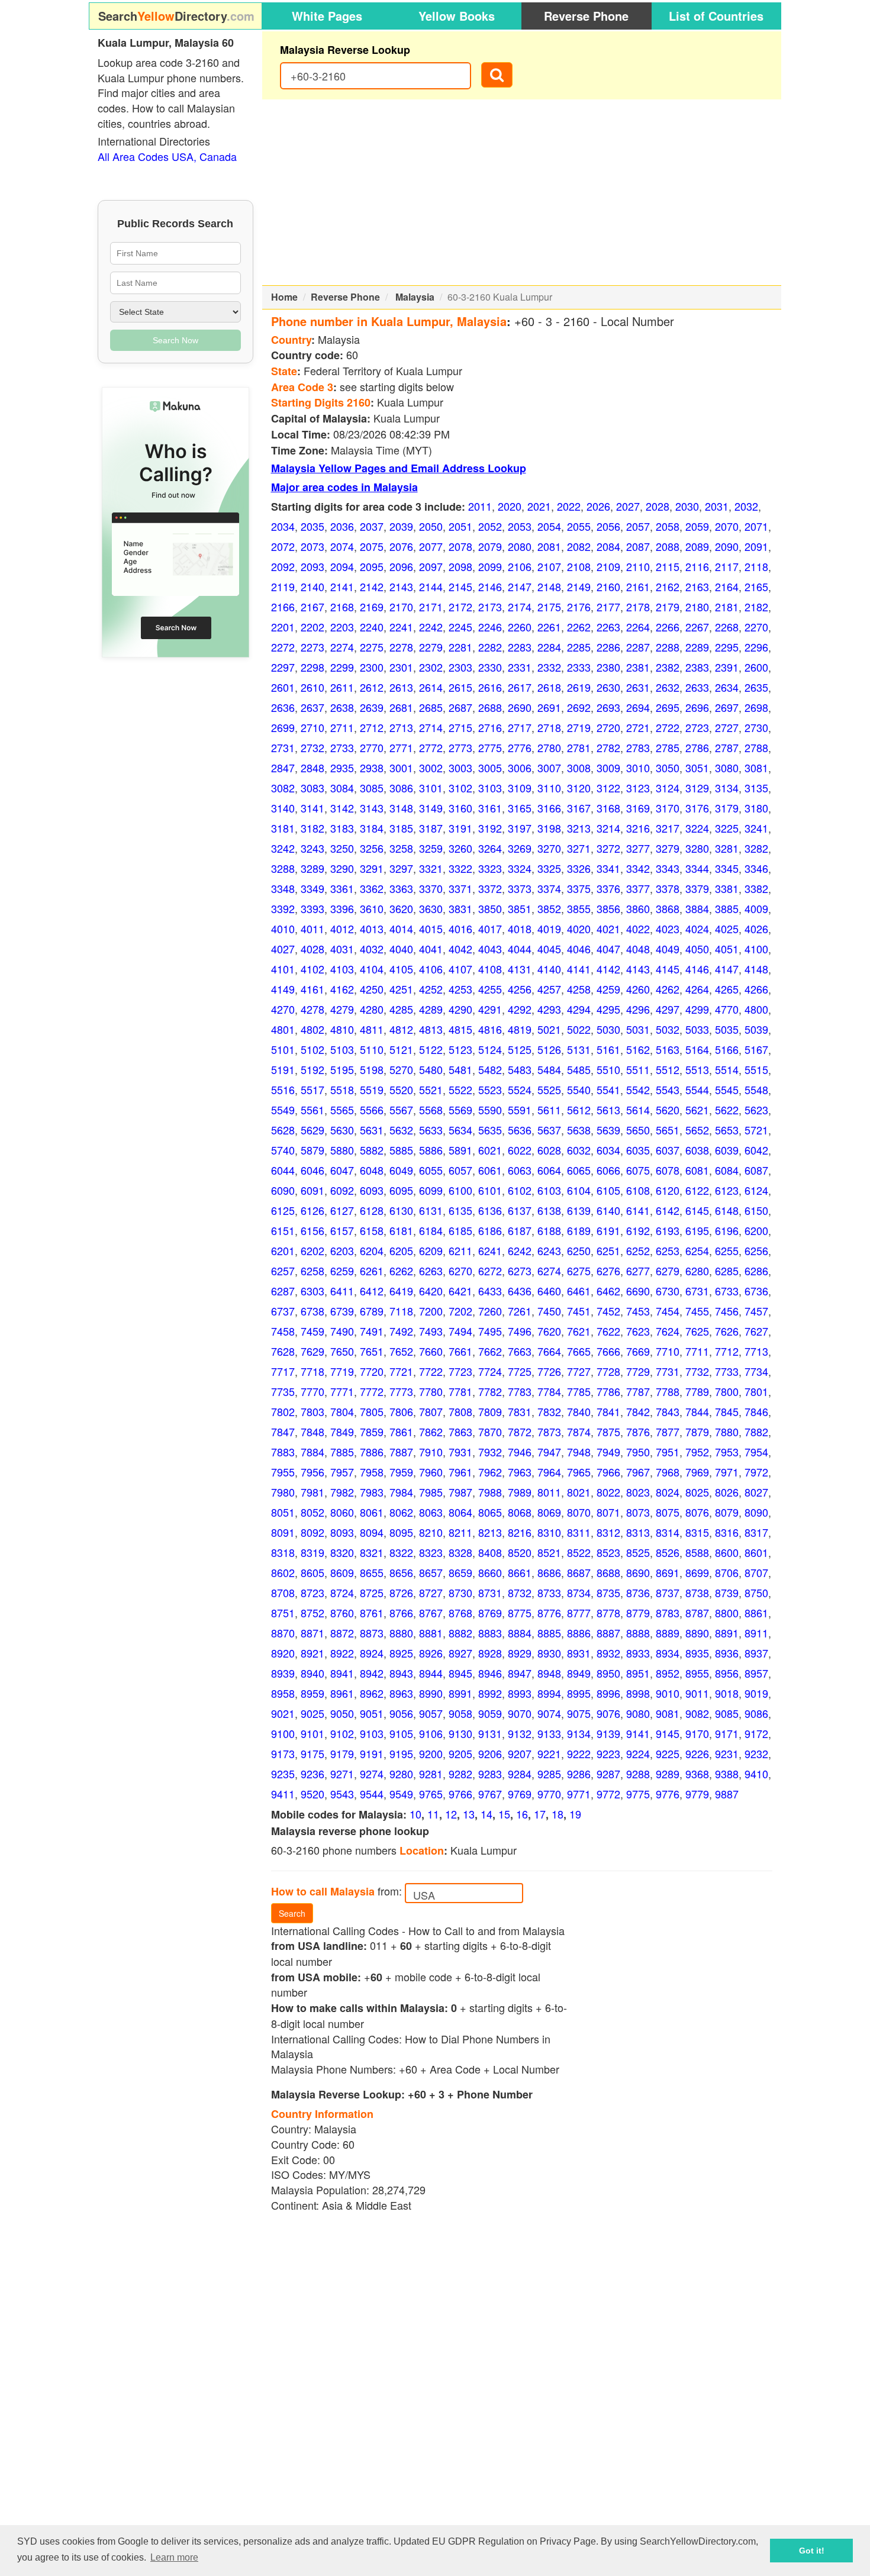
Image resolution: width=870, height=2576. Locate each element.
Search (292, 1913)
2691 (549, 707)
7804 (342, 1411)
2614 (431, 687)
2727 (727, 727)
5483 (520, 1069)
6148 (727, 1210)
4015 (431, 928)
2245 (460, 627)
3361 (342, 888)
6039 (727, 1150)
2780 (549, 747)
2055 (579, 526)
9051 (372, 1713)
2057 (638, 526)
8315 (697, 1532)
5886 (431, 1150)
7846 (756, 1411)
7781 (460, 1391)
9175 (312, 1753)
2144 (431, 586)
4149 (283, 989)
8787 (697, 1613)
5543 (668, 1089)
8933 (638, 1653)
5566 (372, 1110)
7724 (490, 1371)
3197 (520, 828)
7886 (372, 1452)
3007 (549, 768)
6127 (342, 1210)
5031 (638, 1029)
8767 (431, 1613)
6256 (756, 1250)
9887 (727, 1794)
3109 (520, 788)
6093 (372, 1190)
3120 (579, 788)
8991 (460, 1693)
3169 (638, 808)
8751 (283, 1613)
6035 (638, 1150)
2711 (342, 727)
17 (540, 1814)
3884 (697, 908)
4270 (283, 1009)
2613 (401, 687)
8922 (342, 1653)
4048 (638, 949)
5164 (697, 1049)
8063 (431, 1512)
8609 (342, 1572)
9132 (520, 1733)
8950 (608, 1673)
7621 (579, 1331)
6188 (549, 1230)
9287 (608, 1774)
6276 (608, 1271)
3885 (727, 908)
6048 (372, 1170)
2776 (520, 747)
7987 (460, 1492)
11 (433, 1814)
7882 (756, 1432)
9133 (549, 1733)
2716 (490, 727)
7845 (727, 1411)
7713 (756, 1351)
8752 (312, 1613)
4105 (401, 969)
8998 (638, 1693)
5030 (608, 1029)
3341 (608, 868)
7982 (342, 1492)
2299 (342, 667)
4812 (401, 1029)
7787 (638, 1391)
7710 (668, 1351)
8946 (490, 1673)
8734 (579, 1592)
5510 (608, 1069)
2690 (520, 707)
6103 (549, 1190)
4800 (756, 1009)
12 (451, 1814)
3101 (431, 788)
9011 (697, 1693)
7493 (431, 1331)
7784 (549, 1391)
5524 (520, 1089)
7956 (312, 1472)
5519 (372, 1089)
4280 (372, 1009)
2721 (638, 727)
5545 (727, 1089)
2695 (668, 707)
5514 (727, 1069)
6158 (372, 1230)
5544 (697, 1089)
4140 (549, 969)
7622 (608, 1331)
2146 (490, 586)
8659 (460, 1572)
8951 (638, 1673)
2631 (638, 687)
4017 (490, 928)
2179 (668, 607)
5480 (431, 1069)
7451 (579, 1311)
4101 (283, 969)
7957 (342, 1472)
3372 (490, 888)
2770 (372, 747)
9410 (756, 1774)
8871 (312, 1633)
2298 (312, 667)
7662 (490, 1351)
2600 (756, 667)
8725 (372, 1592)
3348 (283, 888)
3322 (460, 868)
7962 (490, 1472)
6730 (668, 1291)
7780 (431, 1391)
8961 (342, 1693)
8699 (697, 1572)
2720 (608, 727)
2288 (668, 647)
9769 (520, 1794)
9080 (638, 1713)
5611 (549, 1110)
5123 (460, 1049)
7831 (520, 1411)
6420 (431, 1291)
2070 (727, 526)
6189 (579, 1230)
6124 (756, 1190)
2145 (460, 586)
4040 (401, 949)
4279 (342, 1009)
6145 (697, 1210)
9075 (579, 1713)
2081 (549, 546)
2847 (283, 768)
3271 (579, 848)
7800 (727, 1391)
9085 (727, 1713)
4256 (520, 989)
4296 (638, 1009)
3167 (579, 808)
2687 (460, 707)
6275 (579, 1271)
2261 (549, 627)
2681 (401, 707)
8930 (549, 1653)
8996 (608, 1693)
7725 (520, 1371)
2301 (401, 667)
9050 (342, 1713)
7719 (342, 1371)
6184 (431, 1230)
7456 (727, 1311)
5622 (727, 1110)
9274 (372, 1774)
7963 (520, 1472)
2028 (658, 506)
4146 (697, 969)
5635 (490, 1130)
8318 (283, 1552)
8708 (283, 1592)
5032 (668, 1029)
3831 (460, 908)
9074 (549, 1713)
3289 (312, 868)
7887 (401, 1452)
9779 (697, 1794)
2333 (579, 667)
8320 (342, 1552)
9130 (460, 1733)
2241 (401, 627)
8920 (283, 1653)
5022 (579, 1029)
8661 (520, 1572)
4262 (668, 989)
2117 (727, 566)
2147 (520, 586)
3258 (401, 848)
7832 (549, 1411)
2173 (490, 607)
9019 (756, 1693)
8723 (312, 1592)
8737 (668, 1592)
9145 (668, 1733)
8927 (460, 1653)
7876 (638, 1432)
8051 (283, 1512)
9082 (697, 1713)
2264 (638, 627)
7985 (431, 1492)
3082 (283, 788)
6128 (372, 1210)
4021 (608, 928)
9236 (312, 1774)
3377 (638, 888)
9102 (342, 1733)
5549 (283, 1110)
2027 (628, 506)
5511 (638, 1069)
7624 (668, 1331)
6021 (490, 1150)
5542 (638, 1089)
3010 (638, 768)
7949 (608, 1452)
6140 (608, 1210)
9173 (283, 1753)
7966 (608, 1472)
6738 (312, 1311)
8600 (727, 1552)
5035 (727, 1029)
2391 (727, 667)
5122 (431, 1049)
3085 (372, 788)
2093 (312, 566)
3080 (727, 768)
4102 (312, 969)
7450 (549, 1311)
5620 (668, 1110)
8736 (638, 1592)
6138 (549, 1210)
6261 (372, 1271)
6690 (638, 1291)
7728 (608, 1371)
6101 (490, 1190)
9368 (697, 1774)
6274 (549, 1271)
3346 (756, 868)
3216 (638, 828)
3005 (490, 768)
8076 (697, 1512)
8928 (490, 1653)
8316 (727, 1532)
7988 (490, 1492)
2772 (431, 747)
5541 (608, 1089)
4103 (342, 969)
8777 (579, 1613)
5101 (283, 1049)
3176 (697, 808)
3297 (401, 868)
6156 (312, 1230)
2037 (372, 526)
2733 (342, 747)
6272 (490, 1271)
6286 (756, 1271)
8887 (608, 1633)
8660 (490, 1572)
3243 (312, 848)
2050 (431, 526)
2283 (520, 647)
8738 (697, 1592)
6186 (490, 1230)
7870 (490, 1432)
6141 (638, 1210)
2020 (510, 506)
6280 (697, 1271)
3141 (312, 808)
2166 (283, 607)
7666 (608, 1351)
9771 (579, 1794)
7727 (579, 1371)
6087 (756, 1170)
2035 (312, 526)
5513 (697, 1069)
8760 (342, 1613)
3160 (460, 808)
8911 (756, 1633)
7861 (401, 1432)
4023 (668, 928)
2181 (727, 607)
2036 (342, 526)
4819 (520, 1029)
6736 (756, 1291)
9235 (283, 1774)
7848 (312, 1432)
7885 (342, 1452)
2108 (579, 566)
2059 (697, 526)
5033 (697, 1029)
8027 (756, 1492)
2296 (756, 647)
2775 (490, 747)
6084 (727, 1170)
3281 (727, 848)
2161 (638, 586)
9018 (727, 1693)
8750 (756, 1592)
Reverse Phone (586, 16)
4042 (460, 949)
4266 (756, 989)
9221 (549, 1753)
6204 (372, 1250)
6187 (520, 1230)
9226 (697, 1753)
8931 (579, 1653)
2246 (490, 627)
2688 (490, 707)
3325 (549, 868)
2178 (638, 607)
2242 (431, 627)
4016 (460, 928)
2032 (746, 506)
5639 (608, 1130)
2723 (697, 727)
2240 (372, 627)
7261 (520, 1311)
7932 (490, 1452)
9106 (431, 1733)
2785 (668, 747)
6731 (697, 1291)
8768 (460, 1613)
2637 (312, 707)
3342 (638, 868)
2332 (549, 667)
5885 (401, 1150)
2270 (756, 627)
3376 (608, 888)
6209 (431, 1250)
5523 (490, 1089)
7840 (579, 1411)
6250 (579, 1250)
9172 (756, 1733)
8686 (549, 1572)
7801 (756, 1391)
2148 (549, 586)
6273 (520, 1271)
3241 (756, 828)
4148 (756, 969)
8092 (312, 1532)
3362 (372, 888)
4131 (520, 969)
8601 (756, 1552)
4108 (490, 969)
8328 (460, 1552)
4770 (727, 1009)
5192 (312, 1069)
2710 (312, 727)
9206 (490, 1753)
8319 (312, 1552)
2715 (460, 727)
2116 (697, 566)
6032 (579, 1150)
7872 (520, 1432)
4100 (756, 949)
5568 (431, 1110)
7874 (579, 1432)
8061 (372, 1512)
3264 (490, 848)
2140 (312, 586)
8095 (401, 1532)
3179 (727, 808)
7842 (638, 1411)
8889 (668, 1633)
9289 (668, 1774)
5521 (431, 1089)
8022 (608, 1492)
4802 (312, 1029)
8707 (756, 1572)
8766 (401, 1613)
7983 (372, 1492)
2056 (608, 526)
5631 (372, 1130)
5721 (756, 1130)
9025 (312, 1713)
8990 (431, 1693)
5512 (668, 1069)
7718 (312, 1371)
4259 (608, 989)
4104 (372, 969)
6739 (342, 1311)
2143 (401, 586)
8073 (638, 1512)
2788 (756, 747)
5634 (460, 1130)
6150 (756, 1210)
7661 (460, 1351)
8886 (579, 1633)
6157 (342, 1230)
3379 (697, 888)
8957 (756, 1673)
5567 (401, 1110)
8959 (312, 1693)
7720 (372, 1371)
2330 (490, 667)
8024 (668, 1492)
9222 (579, 1753)
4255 (490, 989)
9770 (549, 1794)
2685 (431, 707)
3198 (549, 828)
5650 (638, 1130)
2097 (431, 566)
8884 (520, 1633)
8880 (401, 1633)
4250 (372, 989)
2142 (372, 586)
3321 (431, 868)
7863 (460, 1432)
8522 (579, 1552)
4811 (372, 1029)
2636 (283, 707)
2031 (717, 506)
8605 (312, 1572)
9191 (372, 1753)
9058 (460, 1713)
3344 (697, 868)
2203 (342, 627)
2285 (579, 647)
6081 (697, 1170)
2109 (608, 566)
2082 (579, 546)
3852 (549, 908)
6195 (697, 1230)
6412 (372, 1291)
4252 (431, 989)
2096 (401, 566)
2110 (638, 566)
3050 (668, 768)
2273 (312, 647)
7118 (401, 1311)
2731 (283, 747)
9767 (490, 1794)
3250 (342, 848)
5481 (460, 1069)
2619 (579, 687)
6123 (727, 1190)
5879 (312, 1150)
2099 (490, 566)
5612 (579, 1110)
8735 (608, 1592)
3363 (401, 888)
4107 (460, 969)
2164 (727, 586)
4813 (431, 1029)
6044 (283, 1170)
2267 (697, 627)
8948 (549, 1673)
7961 (460, 1472)
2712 (372, 727)
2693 (608, 707)
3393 (312, 908)
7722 (431, 1371)
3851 (520, 908)
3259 (431, 848)
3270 (549, 848)
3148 (401, 808)
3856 (608, 908)
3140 (283, 808)
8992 (490, 1693)
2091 (756, 546)
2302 (431, 667)
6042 (756, 1150)
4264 (697, 989)
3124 (668, 788)
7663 (520, 1351)
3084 (342, 788)
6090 (283, 1190)
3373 (520, 888)
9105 (401, 1733)
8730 (460, 1592)
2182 (756, 607)
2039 (401, 526)
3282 (756, 848)
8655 (372, 1572)
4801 (283, 1029)
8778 (608, 1613)
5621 (697, 1110)
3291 (372, 868)
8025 (697, 1492)
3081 (756, 768)
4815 (460, 1029)
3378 (668, 888)
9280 (401, 1774)
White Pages (327, 16)
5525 (549, 1089)
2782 (608, 747)
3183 (342, 828)
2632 (668, 687)
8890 (697, 1633)
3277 (638, 848)
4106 (431, 969)
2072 (283, 546)
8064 (460, 1512)
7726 (549, 1371)
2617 (520, 687)
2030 (687, 506)
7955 (283, 1472)
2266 (668, 627)
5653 (727, 1130)
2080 (520, 546)
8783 (668, 1613)
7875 (608, 1432)
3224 (697, 828)
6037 (668, 1150)
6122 (697, 1190)
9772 (608, 1794)
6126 (312, 1210)
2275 (372, 647)
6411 (342, 1291)
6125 (283, 1210)
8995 (579, 1693)
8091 (283, 1532)
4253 (460, 989)
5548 (756, 1089)
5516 (283, 1089)
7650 (342, 1351)
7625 (697, 1331)
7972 (756, 1472)
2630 (608, 687)
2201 (283, 627)
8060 (342, 1512)
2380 (608, 667)
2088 (668, 546)
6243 (549, 1250)
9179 (342, 1753)
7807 (431, 1411)
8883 (490, 1633)
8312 (608, 1532)
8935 (697, 1653)
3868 (668, 908)
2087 (638, 546)
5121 (401, 1049)
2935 (342, 768)
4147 (727, 969)
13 (469, 1814)
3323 (490, 868)
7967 (638, 1472)
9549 (401, 1794)
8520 (520, 1552)
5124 (490, 1049)
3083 (312, 788)
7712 (727, 1351)
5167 (756, 1049)
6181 (401, 1230)
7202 (460, 1311)
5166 (727, 1049)
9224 (638, 1753)
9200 (431, 1753)
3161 (490, 808)
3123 (638, 788)
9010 (668, 1693)
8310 (549, 1532)
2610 (312, 687)
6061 (490, 1170)
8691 (668, 1572)
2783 (638, 747)
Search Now (175, 340)
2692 (579, 707)
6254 (697, 1250)
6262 (401, 1271)
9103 (372, 1733)
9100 (283, 1733)
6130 (401, 1210)
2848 (312, 768)
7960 (431, 1472)
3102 (460, 788)
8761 (372, 1613)
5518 (342, 1089)
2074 (342, 546)
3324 (520, 868)
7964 (549, 1472)
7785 (579, 1391)
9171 (727, 1733)
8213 (490, 1532)
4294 (579, 1009)
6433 (490, 1291)
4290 (460, 1009)
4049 (668, 949)
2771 (401, 747)
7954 (756, 1452)
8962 (372, 1693)
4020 (579, 928)
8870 (283, 1633)
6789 (372, 1311)
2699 (283, 727)
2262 (579, 627)
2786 (697, 747)
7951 (668, 1452)
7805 (372, 1411)
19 (575, 1814)
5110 (372, 1049)
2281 (460, 647)
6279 (668, 1271)
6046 (312, 1170)
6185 (460, 1230)
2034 (283, 526)
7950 (638, 1452)
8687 (579, 1572)
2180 (697, 607)
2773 (460, 747)
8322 (401, 1552)
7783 (520, 1391)
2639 (372, 707)
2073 (312, 546)
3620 (401, 908)
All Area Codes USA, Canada (167, 156)
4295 (608, 1009)
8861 (756, 1613)
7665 (579, 1351)
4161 (312, 989)
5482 (490, 1069)
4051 (727, 949)
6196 (727, 1230)
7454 (668, 1311)
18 (558, 1814)
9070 (520, 1713)
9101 (312, 1733)
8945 (460, 1673)
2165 (756, 586)
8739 (727, 1592)
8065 (490, 1512)
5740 (283, 1150)
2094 (342, 566)
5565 (342, 1110)
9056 (401, 1713)
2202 (312, 627)
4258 (579, 989)
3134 (727, 788)
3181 (283, 828)
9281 (431, 1774)
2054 (549, 526)
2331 (520, 667)
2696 (697, 707)
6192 (638, 1230)
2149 (579, 586)
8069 (549, 1512)
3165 (520, 808)
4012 (342, 928)
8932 (608, 1653)
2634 (727, 687)
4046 (579, 949)
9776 (668, 1794)
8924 (372, 1653)
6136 (490, 1210)
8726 (401, 1592)
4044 (520, 949)
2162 (668, 586)
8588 (697, 1552)
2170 (401, 607)
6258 (312, 1271)
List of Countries (716, 16)
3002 (431, 768)
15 (504, 1814)
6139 (579, 1210)
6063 (520, 1170)
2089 (697, 546)
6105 (608, 1190)
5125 (520, 1049)
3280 (697, 848)
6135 (460, 1210)
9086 (756, 1713)
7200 (431, 1311)
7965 (579, 1472)
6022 (520, 1150)
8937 (756, 1653)
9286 (579, 1774)
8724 (342, 1592)
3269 (520, 848)
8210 (431, 1532)
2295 (727, 647)
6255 (727, 1250)
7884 (312, 1452)
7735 (283, 1391)
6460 (549, 1291)
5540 (579, 1089)
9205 (460, 1753)
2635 (756, 687)
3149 (431, 808)
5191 (283, 1069)
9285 (549, 1774)
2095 (372, 566)
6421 (460, 1291)
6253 (668, 1250)
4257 (549, 989)
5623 (756, 1110)
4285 (401, 1009)
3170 (668, 808)
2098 (460, 566)
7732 (697, 1371)
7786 (608, 1391)
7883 (283, 1452)
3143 (372, 808)
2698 (756, 707)
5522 (460, 1089)
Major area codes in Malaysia (344, 487)
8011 (549, 1492)
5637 (549, 1130)
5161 (608, 1049)
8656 (401, 1572)
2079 (490, 546)
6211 (460, 1250)
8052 (312, 1512)
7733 (727, 1371)
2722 (668, 727)
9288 (638, 1774)
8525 (638, 1552)
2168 (342, 607)
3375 (579, 888)
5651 (668, 1130)
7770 (312, 1391)
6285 (727, 1271)
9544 (372, 1794)
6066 (608, 1170)
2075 (372, 546)
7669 (638, 1351)
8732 (520, 1592)
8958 (283, 1693)
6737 (283, 1311)
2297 (283, 667)
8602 (283, 1572)
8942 (372, 1673)
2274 (342, 647)
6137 (520, 1210)
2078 (460, 546)
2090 (727, 546)
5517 (312, 1089)
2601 (283, 687)
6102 (520, 1190)
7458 (283, 1331)
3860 (638, 908)
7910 (431, 1452)
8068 (520, 1512)
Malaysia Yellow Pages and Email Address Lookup (399, 468)
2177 (608, 607)
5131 (579, 1049)
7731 (668, 1371)
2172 (460, 607)
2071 (756, 526)
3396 (342, 908)
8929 (520, 1653)
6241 (490, 1250)
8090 (756, 1512)
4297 (668, 1009)
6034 (608, 1150)
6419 (401, 1291)
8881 (431, 1633)
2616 (490, 687)
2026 (598, 506)
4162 (342, 989)
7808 (460, 1411)
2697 (727, 707)
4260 (638, 989)
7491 (372, 1331)
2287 (638, 647)
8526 (668, 1552)
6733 (727, 1291)
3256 (372, 848)
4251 (401, 989)
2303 (460, 667)
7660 (431, 1351)
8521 (549, 1552)
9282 (460, 1774)
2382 (668, 667)
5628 (283, 1130)
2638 (342, 707)
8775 (520, 1613)
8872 (342, 1633)
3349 (312, 888)
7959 (401, 1472)
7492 (401, 1331)
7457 (756, 1311)
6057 (460, 1170)
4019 (549, 928)
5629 (312, 1130)
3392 (283, 908)
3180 (756, 808)
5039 (756, 1029)
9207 (520, 1753)
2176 (579, 607)
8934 (668, 1653)
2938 (372, 768)
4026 (756, 928)
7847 (283, 1432)
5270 (401, 1069)
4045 (549, 949)
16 (522, 1814)
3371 (460, 888)
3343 (668, 868)
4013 (372, 928)
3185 (401, 828)
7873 (549, 1432)
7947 (549, 1452)
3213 (579, 828)
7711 (697, 1351)
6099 (431, 1190)
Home (284, 297)
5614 (638, 1110)
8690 (638, 1572)
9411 (283, 1794)
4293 (549, 1009)
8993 (520, 1693)
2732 (312, 747)
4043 (490, 949)
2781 (579, 747)
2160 (608, 586)
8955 (697, 1673)
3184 (372, 828)
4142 (608, 969)
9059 (490, 1713)
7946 (520, 1452)
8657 (431, 1572)
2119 (283, 586)
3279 (668, 848)
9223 (608, 1753)
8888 (638, 1633)
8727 (431, 1592)
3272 (608, 848)
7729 (638, 1371)
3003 (460, 768)
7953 (727, 1452)
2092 (283, 566)
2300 (372, 667)
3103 (490, 788)
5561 (312, 1110)
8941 (342, 1673)
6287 (283, 1291)
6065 (579, 1170)
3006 (520, 768)
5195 (342, 1069)
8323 (431, 1552)
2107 (549, 566)
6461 (579, 1291)
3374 (549, 888)
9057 (431, 1713)
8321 (372, 1552)
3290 (342, 868)
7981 (312, 1492)
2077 (431, 546)
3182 (312, 828)
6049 (401, 1170)
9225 (668, 1753)
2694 (638, 707)
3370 (431, 888)
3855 (579, 908)
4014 (401, 928)
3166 (549, 808)
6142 (668, 1210)
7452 (608, 1311)
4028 (312, 949)
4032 (372, 949)
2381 (638, 667)
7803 (312, 1411)
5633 (431, 1130)
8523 (608, 1552)
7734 (756, 1371)
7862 (431, 1432)
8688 (608, 1572)
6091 (312, 1190)
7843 (668, 1411)
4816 (490, 1029)
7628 (283, 1351)
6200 (756, 1230)
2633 (697, 687)
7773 (401, 1391)
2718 (549, 727)
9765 (431, 1794)
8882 (460, 1633)
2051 (460, 526)
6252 (638, 1250)
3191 (460, 828)
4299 (697, 1009)
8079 (727, 1512)
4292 (520, 1009)
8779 (638, 1613)
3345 (727, 868)
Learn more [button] (174, 2557)
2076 (401, 546)
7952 (697, 1452)
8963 (401, 1693)
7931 (460, 1452)
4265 (727, 989)
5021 (549, 1029)
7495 (490, 1331)
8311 (579, 1532)
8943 (401, 1673)
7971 (727, 1472)
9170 (697, 1733)
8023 (638, 1492)
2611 (342, 687)
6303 (312, 1291)
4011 (312, 928)
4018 (520, 928)
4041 (431, 949)
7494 (460, 1331)
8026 (727, 1492)
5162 (638, 1049)
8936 (727, 1653)
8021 (579, 1492)
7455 (697, 1311)
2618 (549, 687)
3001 (401, 768)
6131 (431, 1210)
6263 (431, 1271)
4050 (697, 949)
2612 (372, 687)
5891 (460, 1150)
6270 (460, 1271)
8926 (431, 1653)
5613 (608, 1110)
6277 (638, 1271)
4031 (342, 949)
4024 (697, 928)
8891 (727, 1633)
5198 (372, 1069)
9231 (727, 1753)
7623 (638, 1331)
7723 (460, 1371)
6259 (342, 1271)
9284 (520, 1774)
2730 (756, 727)
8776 (549, 1613)
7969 (697, 1472)
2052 (490, 526)
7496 (520, 1331)
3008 (579, 768)
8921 (312, 1653)
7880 (727, 1432)
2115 (668, 566)
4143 (638, 969)
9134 (579, 1733)
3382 (756, 888)
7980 (283, 1492)
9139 (608, 1733)
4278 (312, 1009)
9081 (668, 1713)
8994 (549, 1693)
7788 (668, 1391)
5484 (549, 1069)
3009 (608, 768)
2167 (312, 607)
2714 (431, 727)
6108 (638, 1190)
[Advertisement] (522, 192)
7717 (283, 1371)
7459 (312, 1331)
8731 (490, 1592)
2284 (549, 647)
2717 (520, 727)
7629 (312, 1351)
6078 (668, 1170)
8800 (727, 1613)
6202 (312, 1250)
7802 (283, 1411)
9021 (283, 1713)
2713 (401, 727)
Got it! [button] (812, 2551)
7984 (401, 1492)
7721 (401, 1371)
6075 (638, 1170)
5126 (549, 1049)
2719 (579, 727)
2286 (608, 647)
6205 (401, 1250)
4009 (756, 908)
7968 (668, 1472)
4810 (342, 1029)
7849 (342, 1432)
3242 (283, 848)
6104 (579, 1190)
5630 (342, 1130)
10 (415, 1814)
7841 (608, 1411)
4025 (727, 928)
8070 (579, 1512)
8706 (727, 1572)
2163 (697, 586)
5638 (579, 1130)
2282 (490, 647)
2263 (608, 627)
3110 (549, 788)
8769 (490, 1613)
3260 (460, 848)
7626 (727, 1331)
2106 (520, 566)
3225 (727, 828)
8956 (727, 1673)
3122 (608, 788)
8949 (579, 1673)
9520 (312, 1794)
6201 (283, 1250)
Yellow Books (457, 16)
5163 (668, 1049)
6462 (608, 1291)
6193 (668, 1230)
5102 (312, 1049)
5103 (342, 1049)
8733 (549, 1592)
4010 (283, 928)
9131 (490, 1733)
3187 (431, 828)
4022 (638, 928)
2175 (549, 607)
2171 (431, 607)
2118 (756, 566)
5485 (579, 1069)
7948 (579, 1452)
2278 (401, 647)
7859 (372, 1432)
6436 (520, 1291)
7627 (756, 1331)
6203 (342, 1250)
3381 (727, 888)
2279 (431, 647)
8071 (608, 1512)
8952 (668, 1673)
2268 (727, 627)
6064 (549, 1170)
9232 (756, 1753)
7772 (372, 1391)
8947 (520, 1673)
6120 (668, 1190)
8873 (372, 1633)
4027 (283, 949)
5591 (520, 1110)
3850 (490, 908)
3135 (756, 788)
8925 (401, 1653)
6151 (283, 1230)
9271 (342, 1774)
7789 (697, 1391)
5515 (756, 1069)
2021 (539, 506)
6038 (697, 1150)
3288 (283, 868)
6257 (283, 1271)
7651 (372, 1351)
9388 (727, 1774)
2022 (569, 506)
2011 (480, 506)
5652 (697, 1130)
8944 (431, 1673)
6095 (401, 1190)
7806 (401, 1411)
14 (486, 1814)
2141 (342, 586)
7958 (372, 1472)
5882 (372, 1150)
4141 (579, 969)
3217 (668, 828)
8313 (638, 1532)
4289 (431, 1009)
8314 (668, 1532)
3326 (579, 868)
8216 (520, 1532)
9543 (342, 1794)
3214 (608, 828)
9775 (638, 1794)
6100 (460, 1190)
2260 (520, 627)
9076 (608, 1713)
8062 (401, 1512)
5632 (401, 1130)
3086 (401, 788)
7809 (490, 1411)
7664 (549, 1351)
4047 (608, 949)
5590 (490, 1110)
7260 (490, 1311)
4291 (490, 1009)
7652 (401, 1351)
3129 (697, 788)
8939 (283, 1673)
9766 (460, 1794)
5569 (460, 1110)
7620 (549, 1331)
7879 (697, 1432)
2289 (697, 647)
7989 (520, 1492)
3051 (697, 768)
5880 (342, 1150)
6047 (342, 1170)
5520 (401, 1089)
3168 (608, 808)
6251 (608, 1250)
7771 (342, 1391)
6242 (520, 1250)
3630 (431, 908)
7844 (697, 1411)
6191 (608, 1230)
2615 (460, 687)
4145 (668, 969)
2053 (520, 526)
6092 (342, 1190)
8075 (668, 1512)
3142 (342, 808)
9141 (638, 1733)
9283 (490, 1774)
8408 (490, 1552)
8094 (372, 1532)
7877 (668, 1432)
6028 (549, 1150)
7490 (342, 1331)
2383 (697, 667)
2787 (727, 747)
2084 (608, 546)
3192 (490, 828)
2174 (520, 607)
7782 (490, 1391)
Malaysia (415, 297)
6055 (431, 1170)
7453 (638, 1311)
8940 (312, 1673)
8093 (342, 1532)
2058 (668, 526)
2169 (372, 607)
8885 (549, 1633)
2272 (283, 647)
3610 (372, 908)
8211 (460, 1532)
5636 (520, 1130)
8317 (756, 1532)
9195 (401, 1753)
